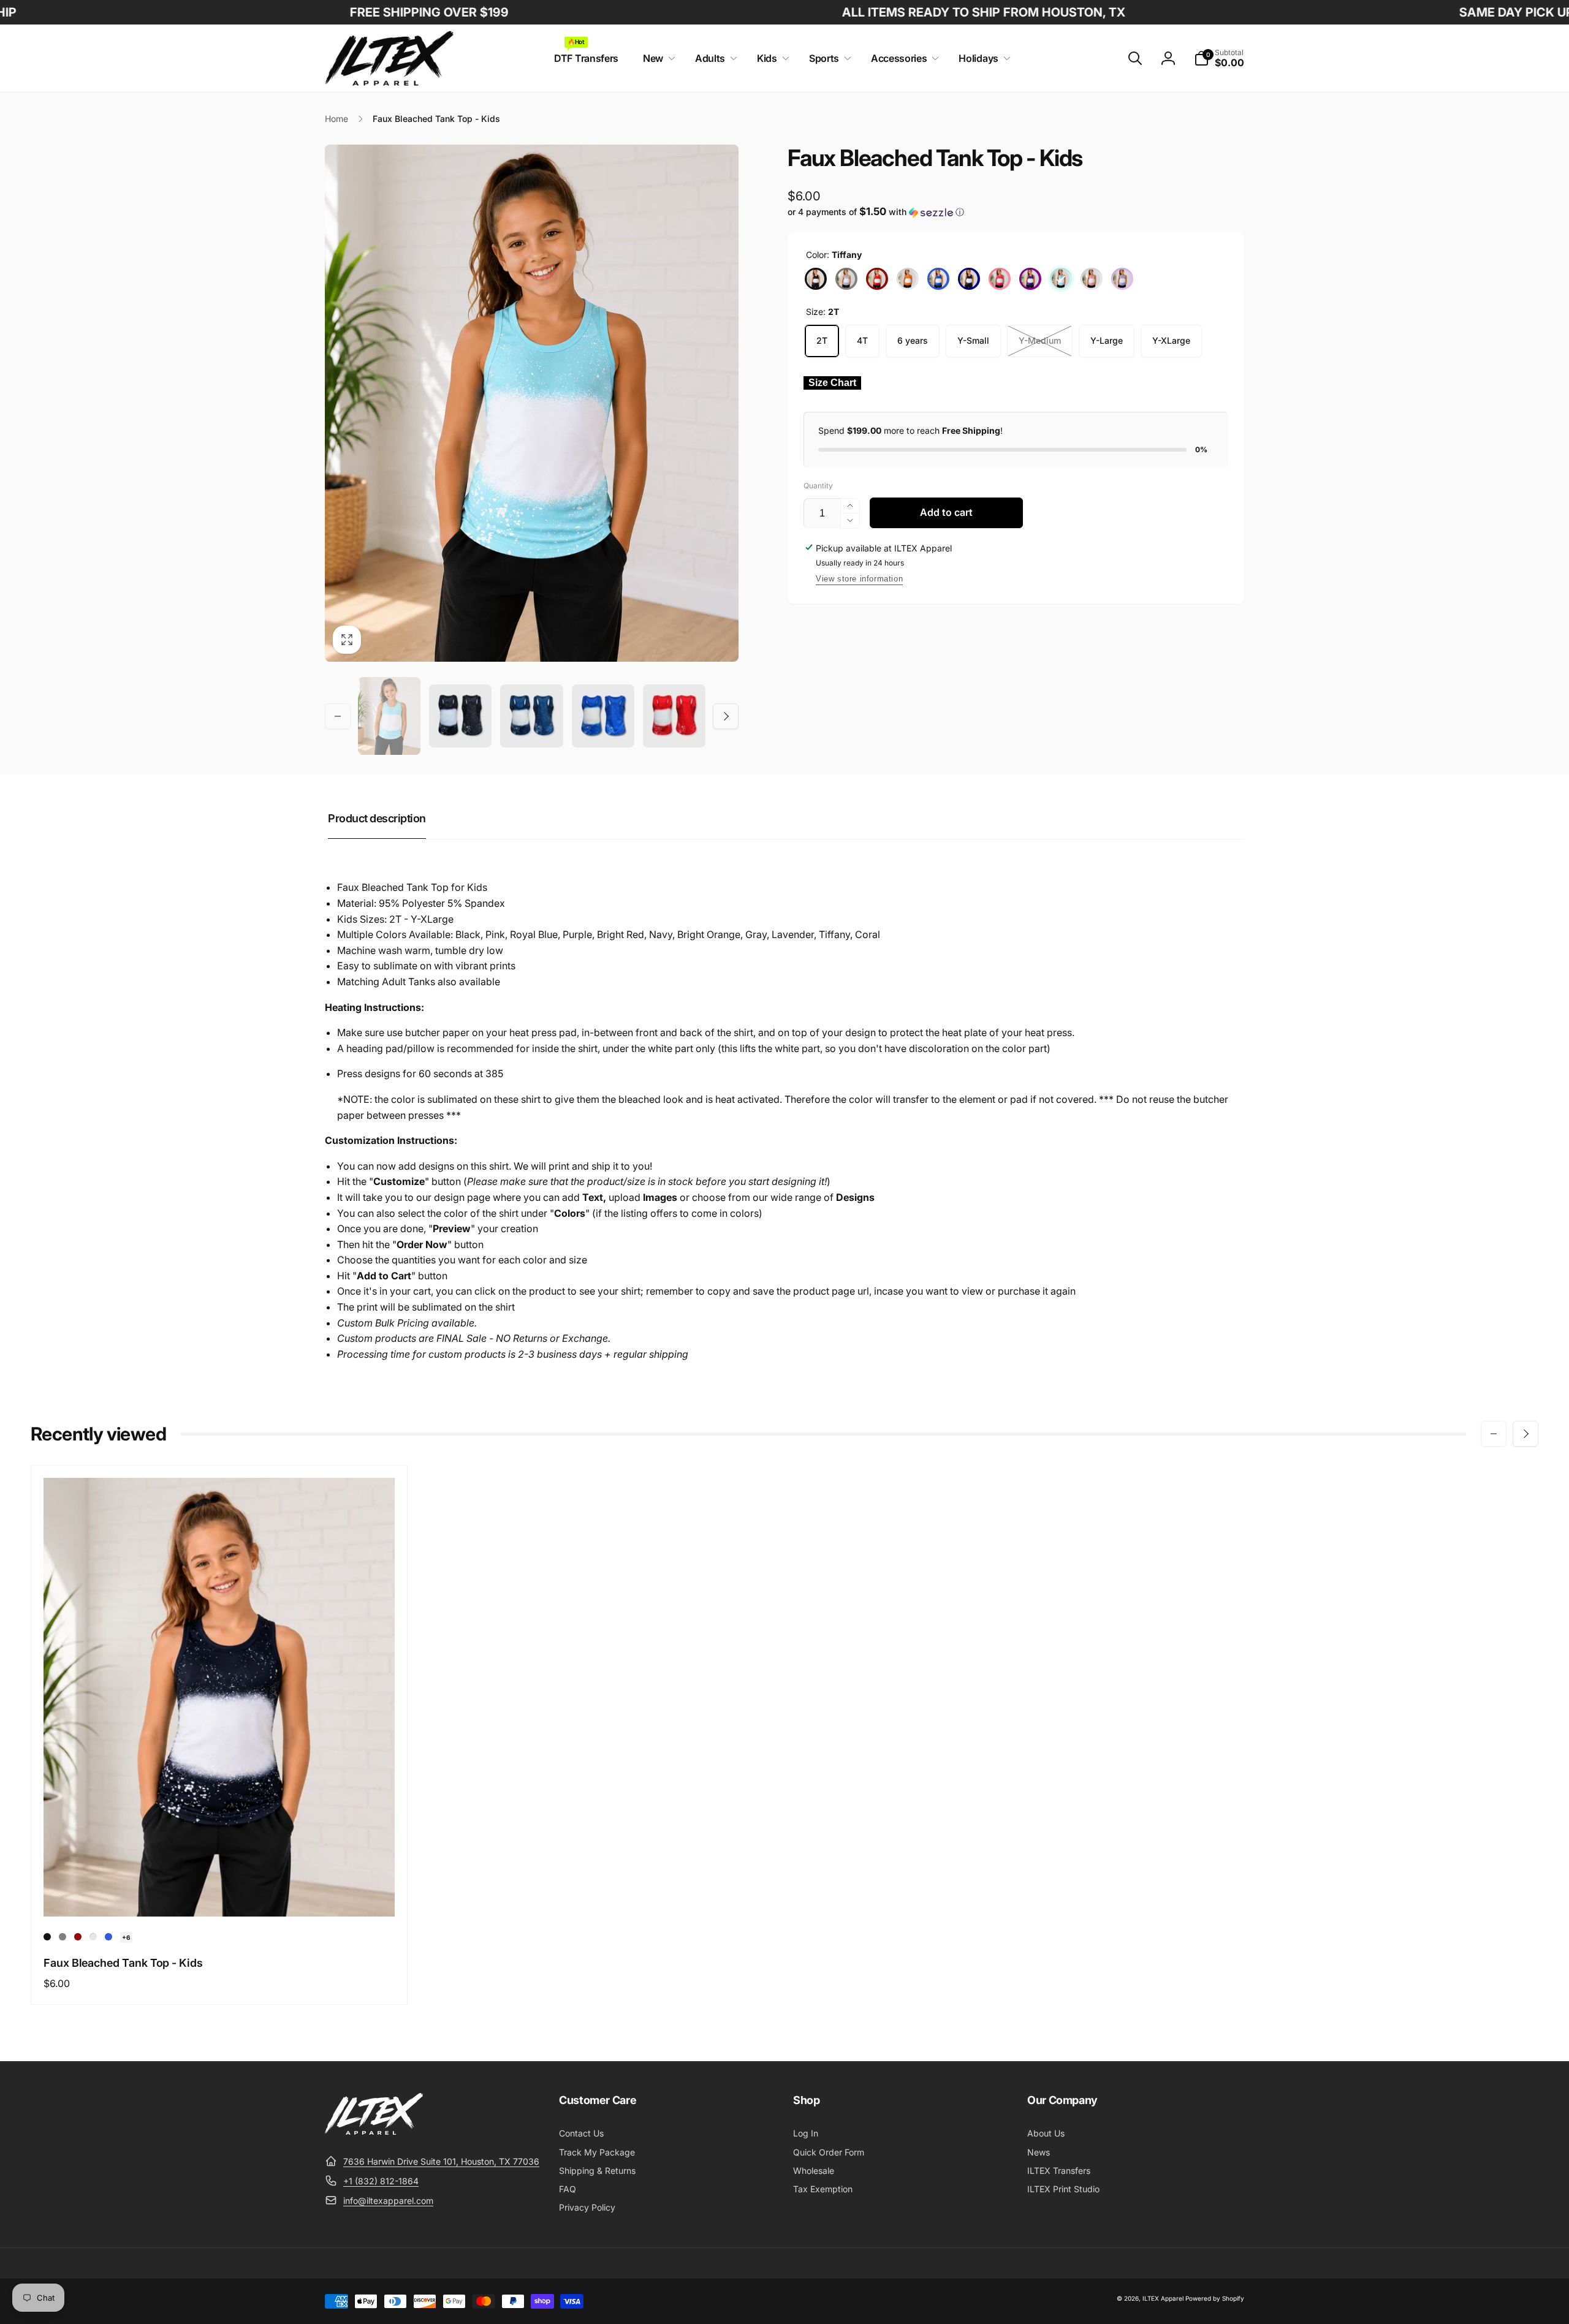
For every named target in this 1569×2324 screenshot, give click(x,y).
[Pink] (1000, 279)
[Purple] (1030, 279)
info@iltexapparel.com (388, 2201)
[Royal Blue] (938, 279)
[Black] (816, 279)
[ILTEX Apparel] (374, 2131)
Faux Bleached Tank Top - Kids (123, 1963)
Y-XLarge (1171, 340)
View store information (859, 579)
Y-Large (1107, 340)
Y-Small (973, 340)
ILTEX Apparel (1163, 2298)
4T (862, 340)
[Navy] (969, 279)
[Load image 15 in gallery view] (674, 716)
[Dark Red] (877, 279)
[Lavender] (1122, 279)
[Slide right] (726, 716)
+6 (126, 1937)
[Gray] (846, 279)
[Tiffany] (1061, 279)
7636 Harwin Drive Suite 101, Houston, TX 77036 (441, 2161)
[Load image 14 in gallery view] (603, 716)
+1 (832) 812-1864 (381, 2181)
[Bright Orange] (908, 279)
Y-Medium (1040, 340)
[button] (657, 59)
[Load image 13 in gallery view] (531, 716)
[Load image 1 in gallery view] (389, 716)
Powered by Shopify (1215, 2298)
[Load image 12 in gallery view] (460, 716)
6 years (913, 340)
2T (822, 340)
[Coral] (1092, 279)
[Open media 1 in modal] (532, 403)
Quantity (818, 486)
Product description (377, 818)
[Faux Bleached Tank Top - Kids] (220, 1894)
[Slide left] (338, 716)
